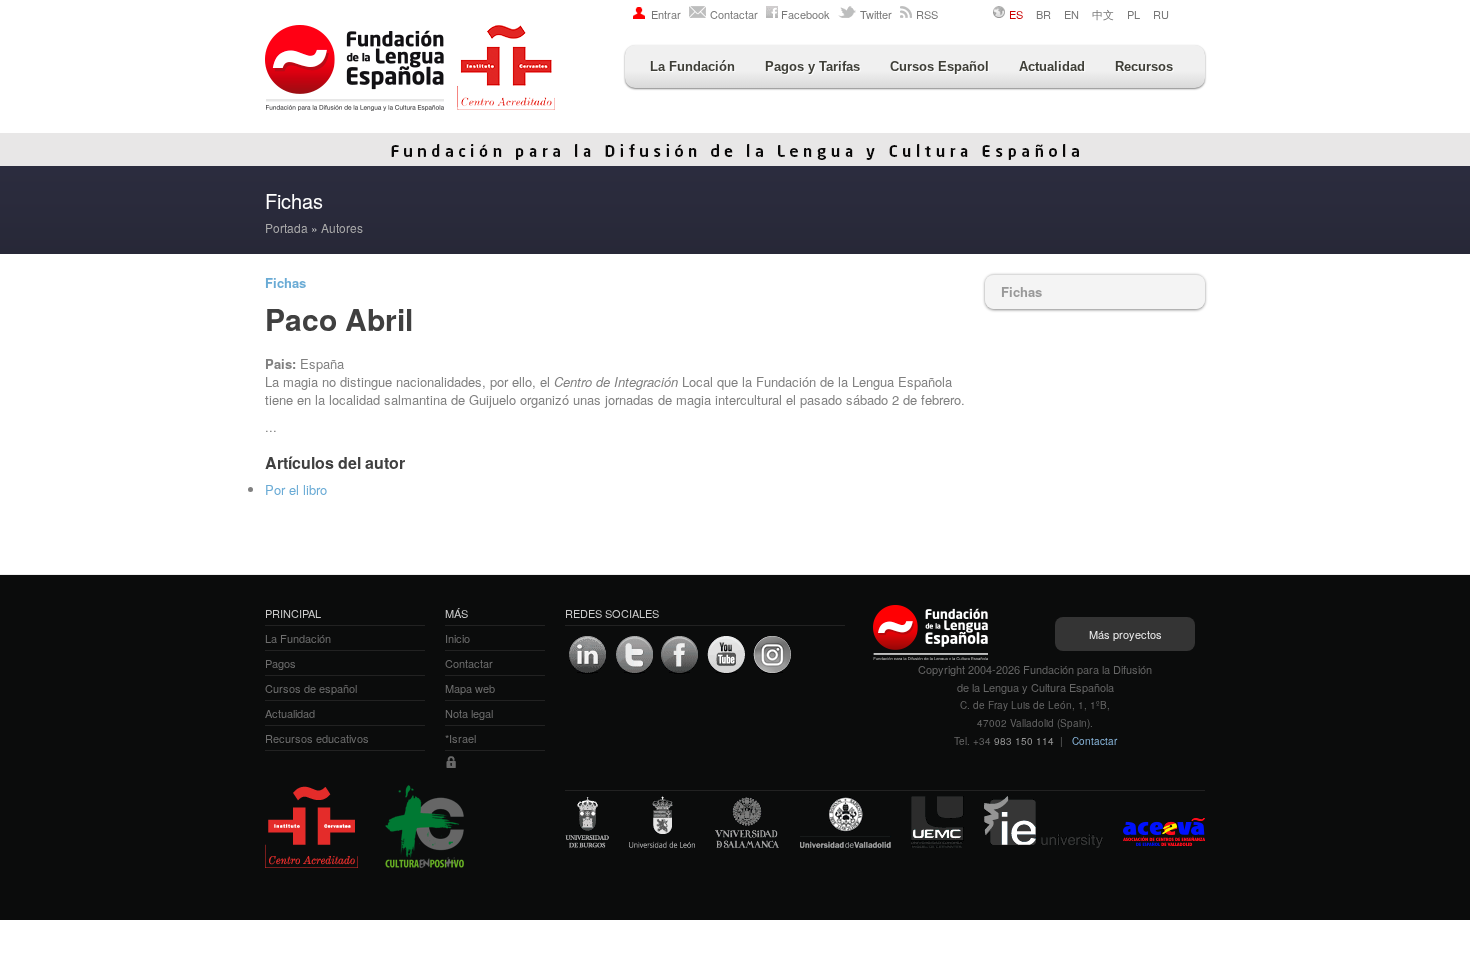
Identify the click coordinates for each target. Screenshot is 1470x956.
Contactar (734, 14)
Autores (342, 227)
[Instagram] (772, 655)
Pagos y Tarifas (812, 66)
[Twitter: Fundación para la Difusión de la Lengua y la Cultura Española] (634, 655)
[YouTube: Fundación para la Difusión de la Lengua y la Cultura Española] (726, 655)
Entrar (666, 14)
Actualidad (1052, 66)
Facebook (805, 14)
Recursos (1144, 66)
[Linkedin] (588, 655)
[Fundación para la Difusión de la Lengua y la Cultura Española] (410, 70)
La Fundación (692, 66)
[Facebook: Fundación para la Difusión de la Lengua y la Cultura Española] (680, 655)
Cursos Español (939, 66)
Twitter (876, 14)
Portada (286, 227)
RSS (927, 14)
